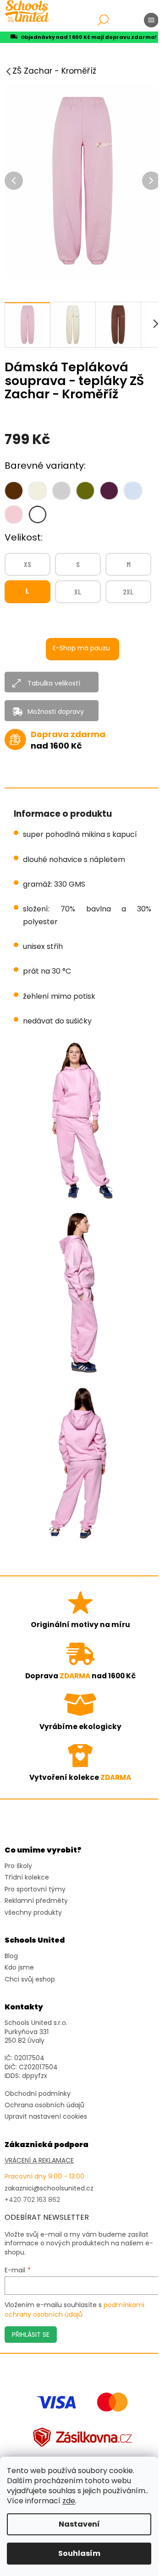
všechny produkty (33, 1913)
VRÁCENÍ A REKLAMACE (39, 2161)
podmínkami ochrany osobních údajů (74, 2309)
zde (69, 2501)
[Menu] (151, 20)
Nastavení (79, 2524)
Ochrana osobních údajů (44, 2105)
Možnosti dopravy (56, 712)
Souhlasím (79, 2553)
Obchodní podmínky (38, 2094)
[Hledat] (103, 20)
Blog (11, 1956)
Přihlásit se (31, 2335)
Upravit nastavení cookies (46, 2117)
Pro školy (18, 1866)
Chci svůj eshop (30, 1979)
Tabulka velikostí (54, 683)
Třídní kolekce (27, 1877)
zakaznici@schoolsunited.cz (49, 2188)
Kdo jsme (19, 1968)
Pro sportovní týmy (35, 1889)
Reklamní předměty (36, 1901)
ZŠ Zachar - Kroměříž (54, 71)
